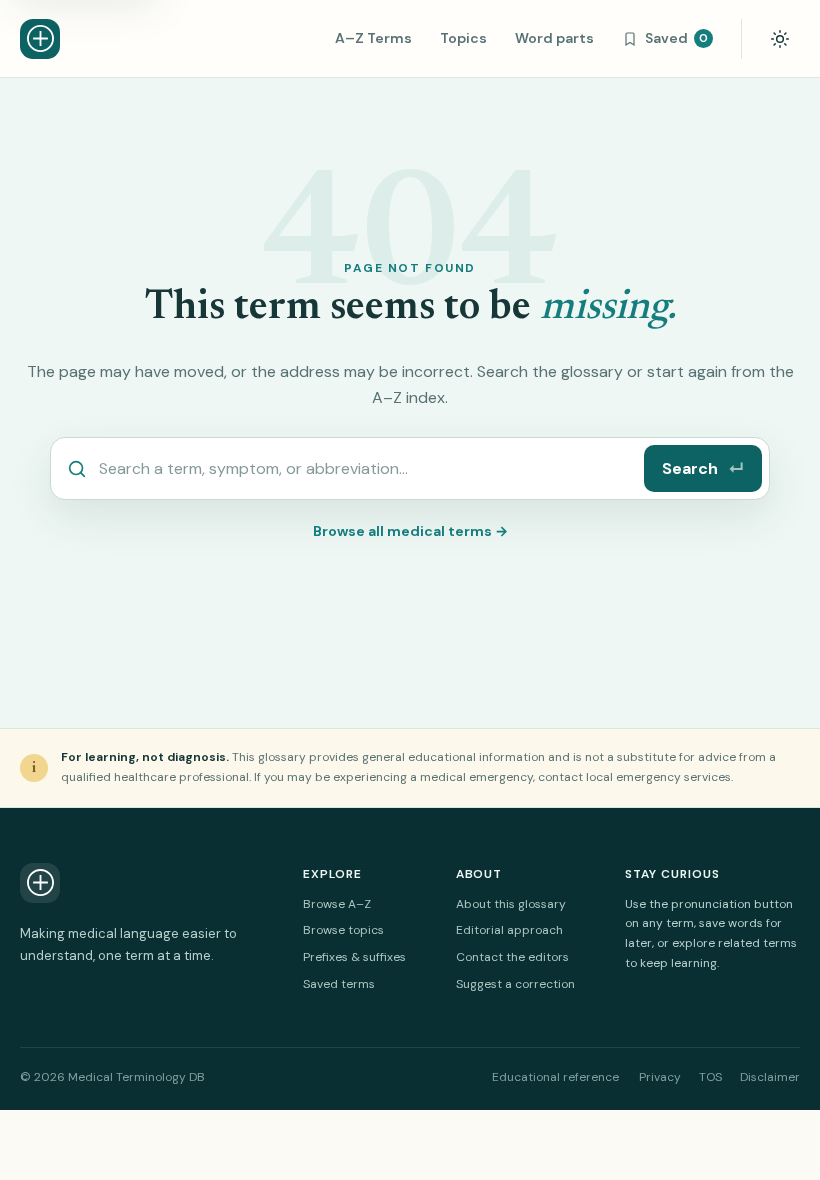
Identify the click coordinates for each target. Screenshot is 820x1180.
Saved (676, 38)
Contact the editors (512, 957)
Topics (463, 38)
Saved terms (339, 984)
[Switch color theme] (780, 39)
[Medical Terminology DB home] (40, 39)
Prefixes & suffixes (354, 957)
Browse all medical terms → (410, 531)
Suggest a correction (515, 984)
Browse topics (343, 930)
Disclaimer (770, 1077)
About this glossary (511, 904)
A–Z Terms (373, 38)
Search (703, 468)
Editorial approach (509, 930)
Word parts (554, 38)
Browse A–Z (337, 904)
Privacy (660, 1077)
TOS (710, 1077)
